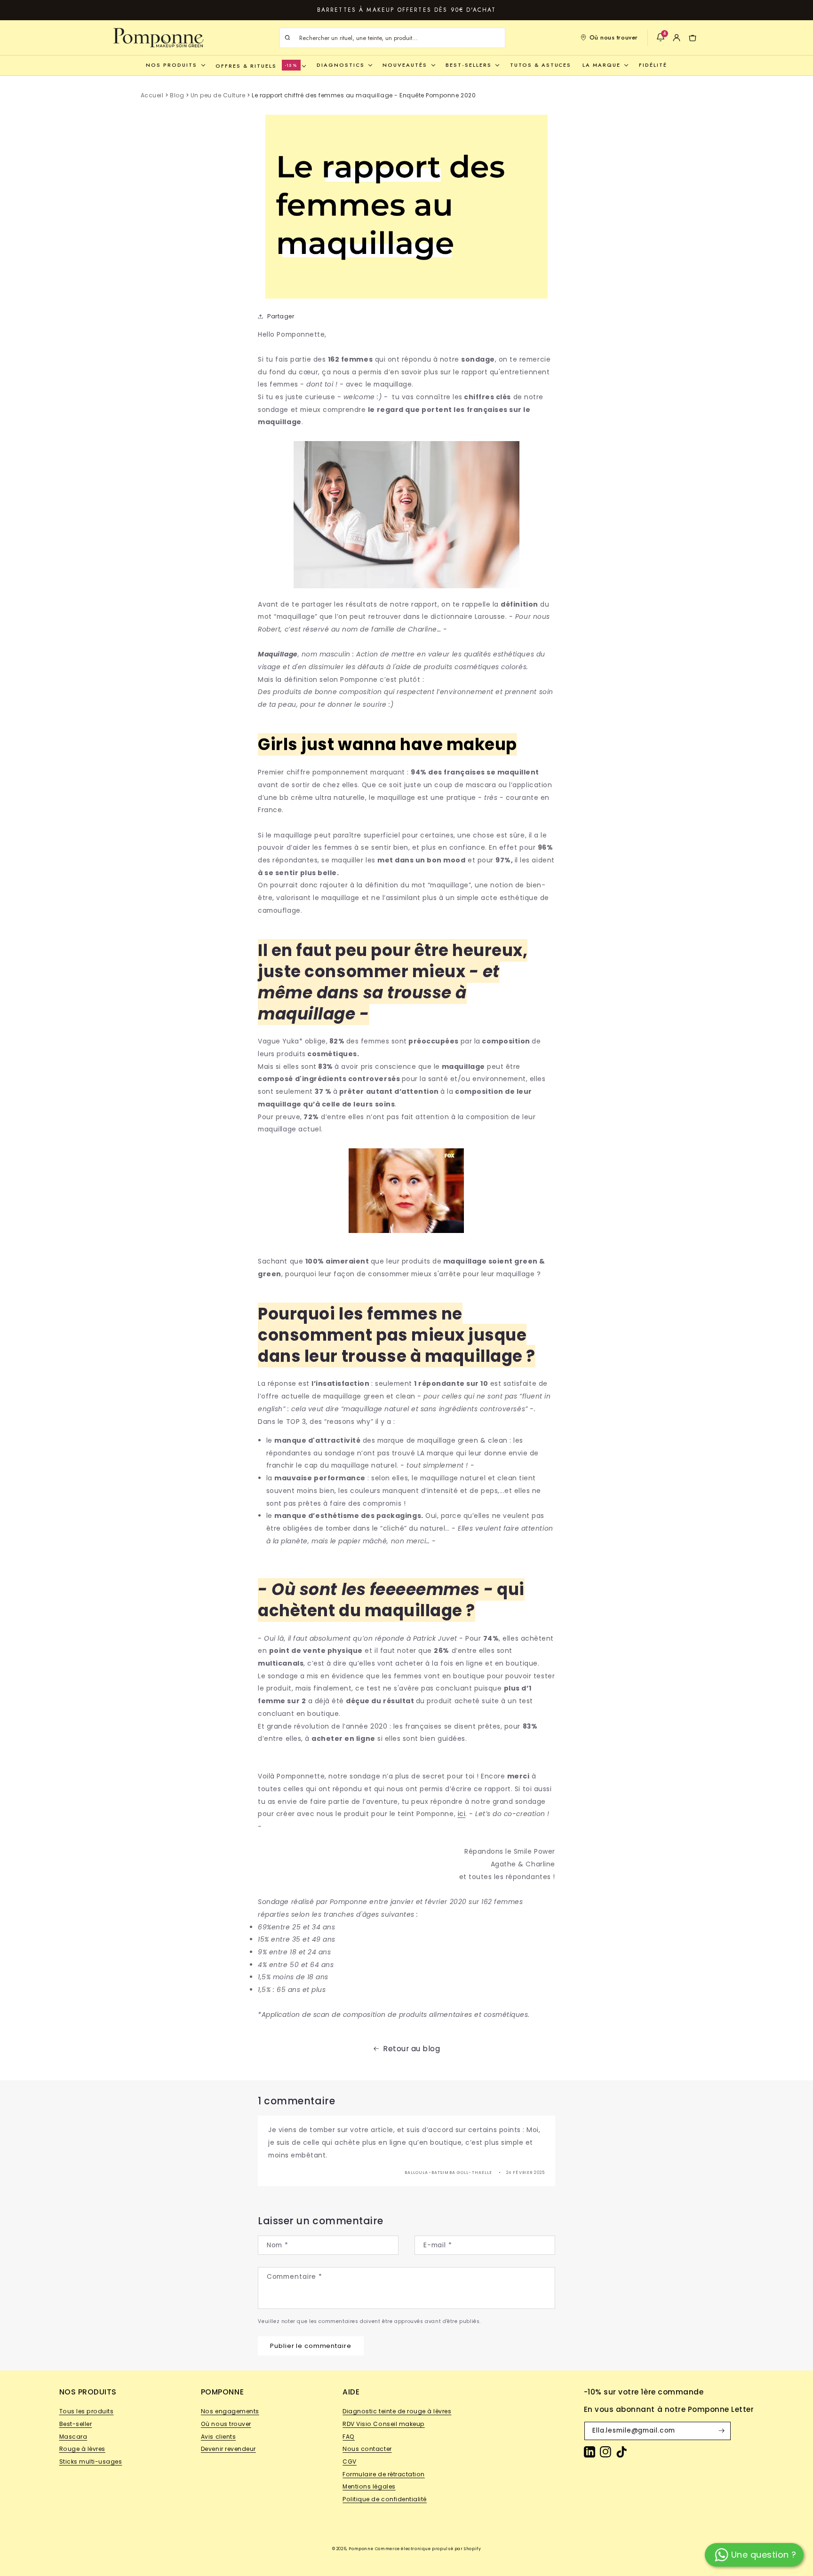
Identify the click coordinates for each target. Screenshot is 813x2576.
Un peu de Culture (218, 95)
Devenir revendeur (228, 2449)
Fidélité (653, 65)
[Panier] (693, 38)
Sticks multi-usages (91, 2461)
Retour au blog (411, 2049)
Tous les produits (87, 2411)
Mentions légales (369, 2486)
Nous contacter (367, 2449)
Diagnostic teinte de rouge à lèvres (397, 2411)
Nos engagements (230, 2411)
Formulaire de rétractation (384, 2474)
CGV (350, 2461)
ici (462, 1814)
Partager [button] (281, 316)
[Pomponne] (159, 38)
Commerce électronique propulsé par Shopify (428, 2549)
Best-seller (76, 2424)
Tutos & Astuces (541, 65)
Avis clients (218, 2437)
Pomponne (361, 2549)
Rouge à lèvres (82, 2449)
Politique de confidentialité (385, 2499)
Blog (177, 95)
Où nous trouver (614, 37)
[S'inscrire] (722, 2431)
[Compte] (677, 38)
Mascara (73, 2437)
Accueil (152, 95)
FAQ (349, 2437)
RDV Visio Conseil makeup (384, 2424)
